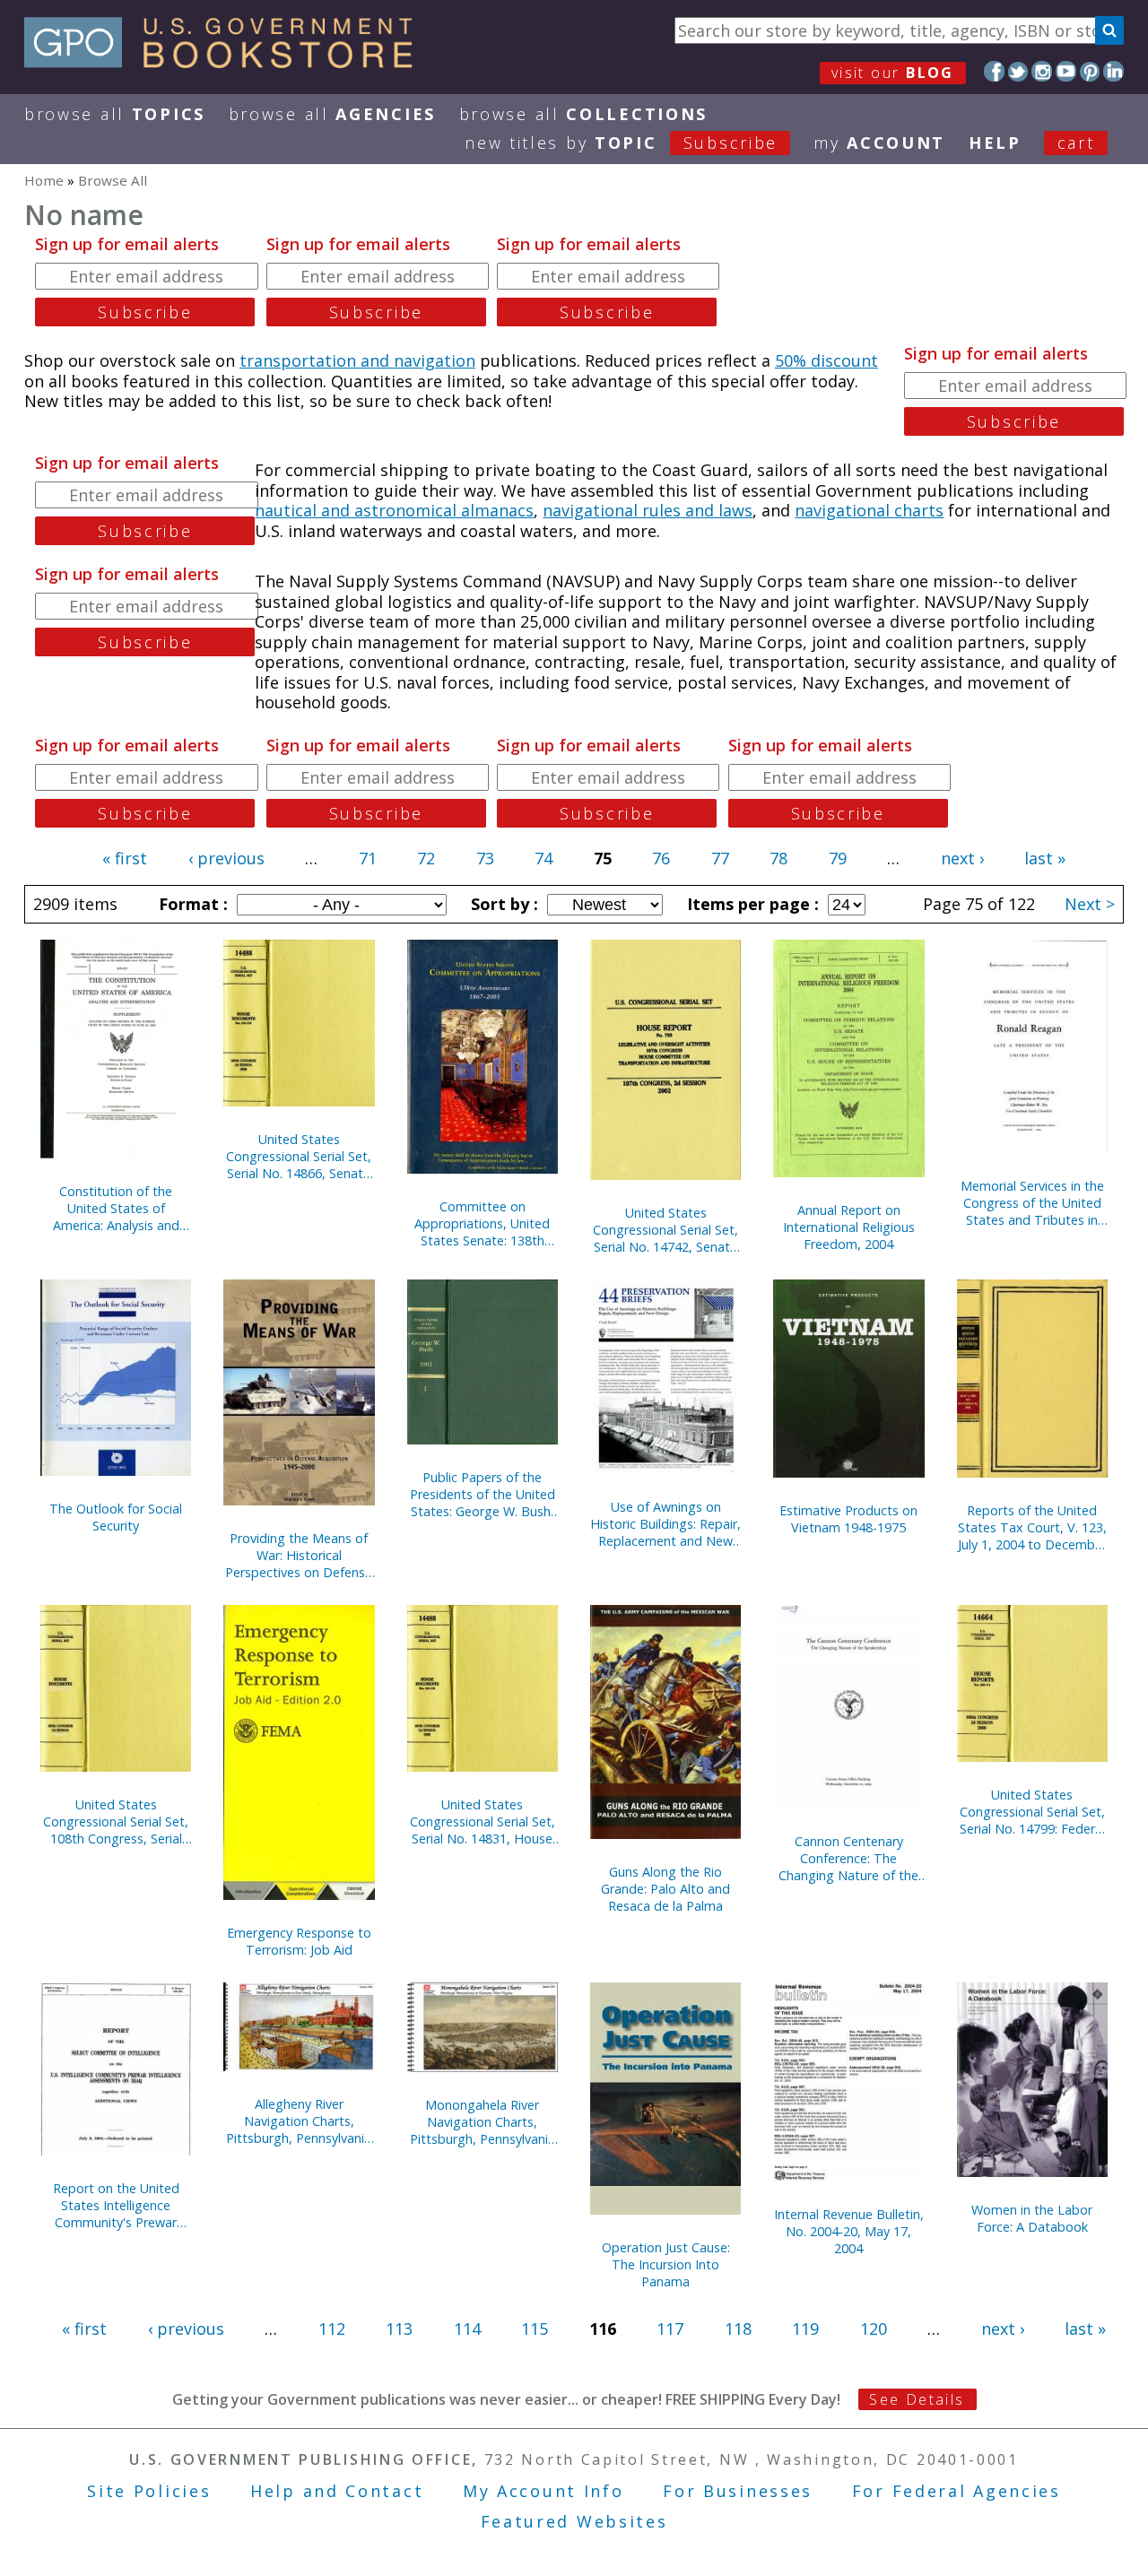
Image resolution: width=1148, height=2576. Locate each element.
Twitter (1018, 71)
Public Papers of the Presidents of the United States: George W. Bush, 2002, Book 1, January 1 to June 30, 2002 (483, 1494)
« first (125, 858)
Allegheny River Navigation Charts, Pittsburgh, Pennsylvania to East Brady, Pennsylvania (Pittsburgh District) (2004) (299, 2121)
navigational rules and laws (648, 510)
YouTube (1066, 71)
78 (778, 858)
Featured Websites (574, 2521)
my (879, 143)
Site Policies (149, 2491)
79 (838, 858)
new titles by (621, 143)
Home (44, 180)
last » (1045, 858)
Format (191, 904)
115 (535, 2329)
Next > (1090, 904)
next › (962, 858)
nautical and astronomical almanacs (394, 510)
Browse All (115, 114)
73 (485, 858)
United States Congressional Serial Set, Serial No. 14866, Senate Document (299, 1156)
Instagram (1042, 71)
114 (467, 2329)
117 (670, 2329)
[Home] (226, 62)
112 (332, 2329)
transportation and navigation (357, 360)
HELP (995, 143)
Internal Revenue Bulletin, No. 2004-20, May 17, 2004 (849, 2231)
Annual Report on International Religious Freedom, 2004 (849, 1227)
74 (544, 858)
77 (720, 858)
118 (738, 2329)
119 (805, 2329)
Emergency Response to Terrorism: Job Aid (299, 1941)
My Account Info (544, 2491)
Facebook (994, 71)
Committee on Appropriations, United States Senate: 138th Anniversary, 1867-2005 (483, 1223)
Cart (1076, 143)
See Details (917, 2399)
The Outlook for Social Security (116, 1517)
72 (426, 858)
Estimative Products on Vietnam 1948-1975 (848, 1519)
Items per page (751, 904)
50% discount (826, 360)
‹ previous (226, 858)
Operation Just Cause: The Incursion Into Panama (666, 2264)
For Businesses (738, 2491)
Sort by (502, 904)
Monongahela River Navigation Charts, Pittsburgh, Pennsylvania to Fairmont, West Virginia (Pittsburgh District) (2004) (483, 2122)
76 (661, 858)
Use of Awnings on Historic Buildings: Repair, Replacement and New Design (665, 1524)
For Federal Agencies (957, 2491)
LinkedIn (1113, 71)
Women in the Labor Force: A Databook (1032, 2218)
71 (368, 858)
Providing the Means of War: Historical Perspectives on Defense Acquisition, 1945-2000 (299, 1555)
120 (874, 2329)
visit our (893, 73)
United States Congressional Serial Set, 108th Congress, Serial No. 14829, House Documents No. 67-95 (116, 1821)
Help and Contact (337, 2491)
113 (399, 2329)
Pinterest (1090, 71)
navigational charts (869, 510)
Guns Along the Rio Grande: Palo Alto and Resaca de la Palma (665, 1889)
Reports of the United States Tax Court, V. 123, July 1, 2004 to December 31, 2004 (1032, 1527)
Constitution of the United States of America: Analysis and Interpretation (116, 1208)
